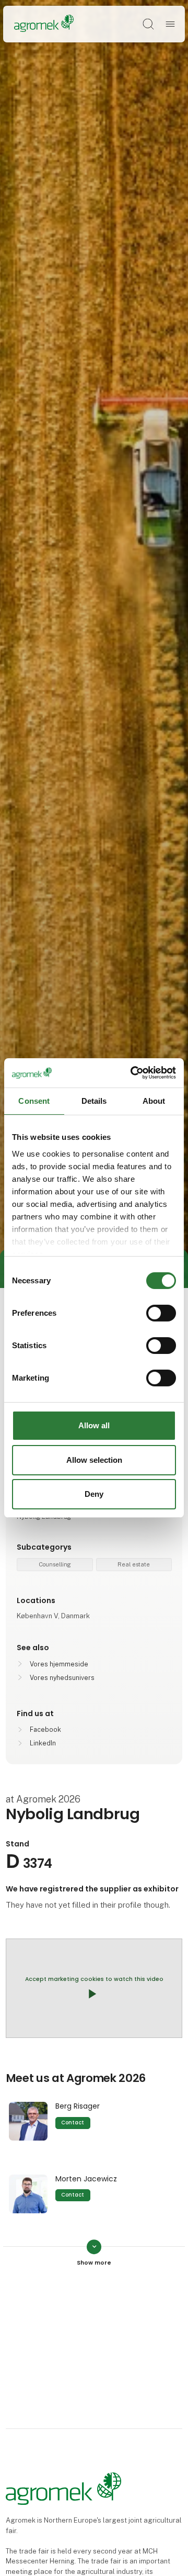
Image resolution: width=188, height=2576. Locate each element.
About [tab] (154, 1100)
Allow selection (94, 1460)
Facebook (45, 1729)
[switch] (161, 1313)
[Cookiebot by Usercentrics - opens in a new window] (133, 1073)
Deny (94, 1494)
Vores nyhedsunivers (62, 1678)
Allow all (94, 1425)
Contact (73, 2123)
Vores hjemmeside (59, 1664)
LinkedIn (43, 1743)
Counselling (55, 1564)
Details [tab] (94, 1100)
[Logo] (44, 24)
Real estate (134, 1564)
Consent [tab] (34, 1100)
